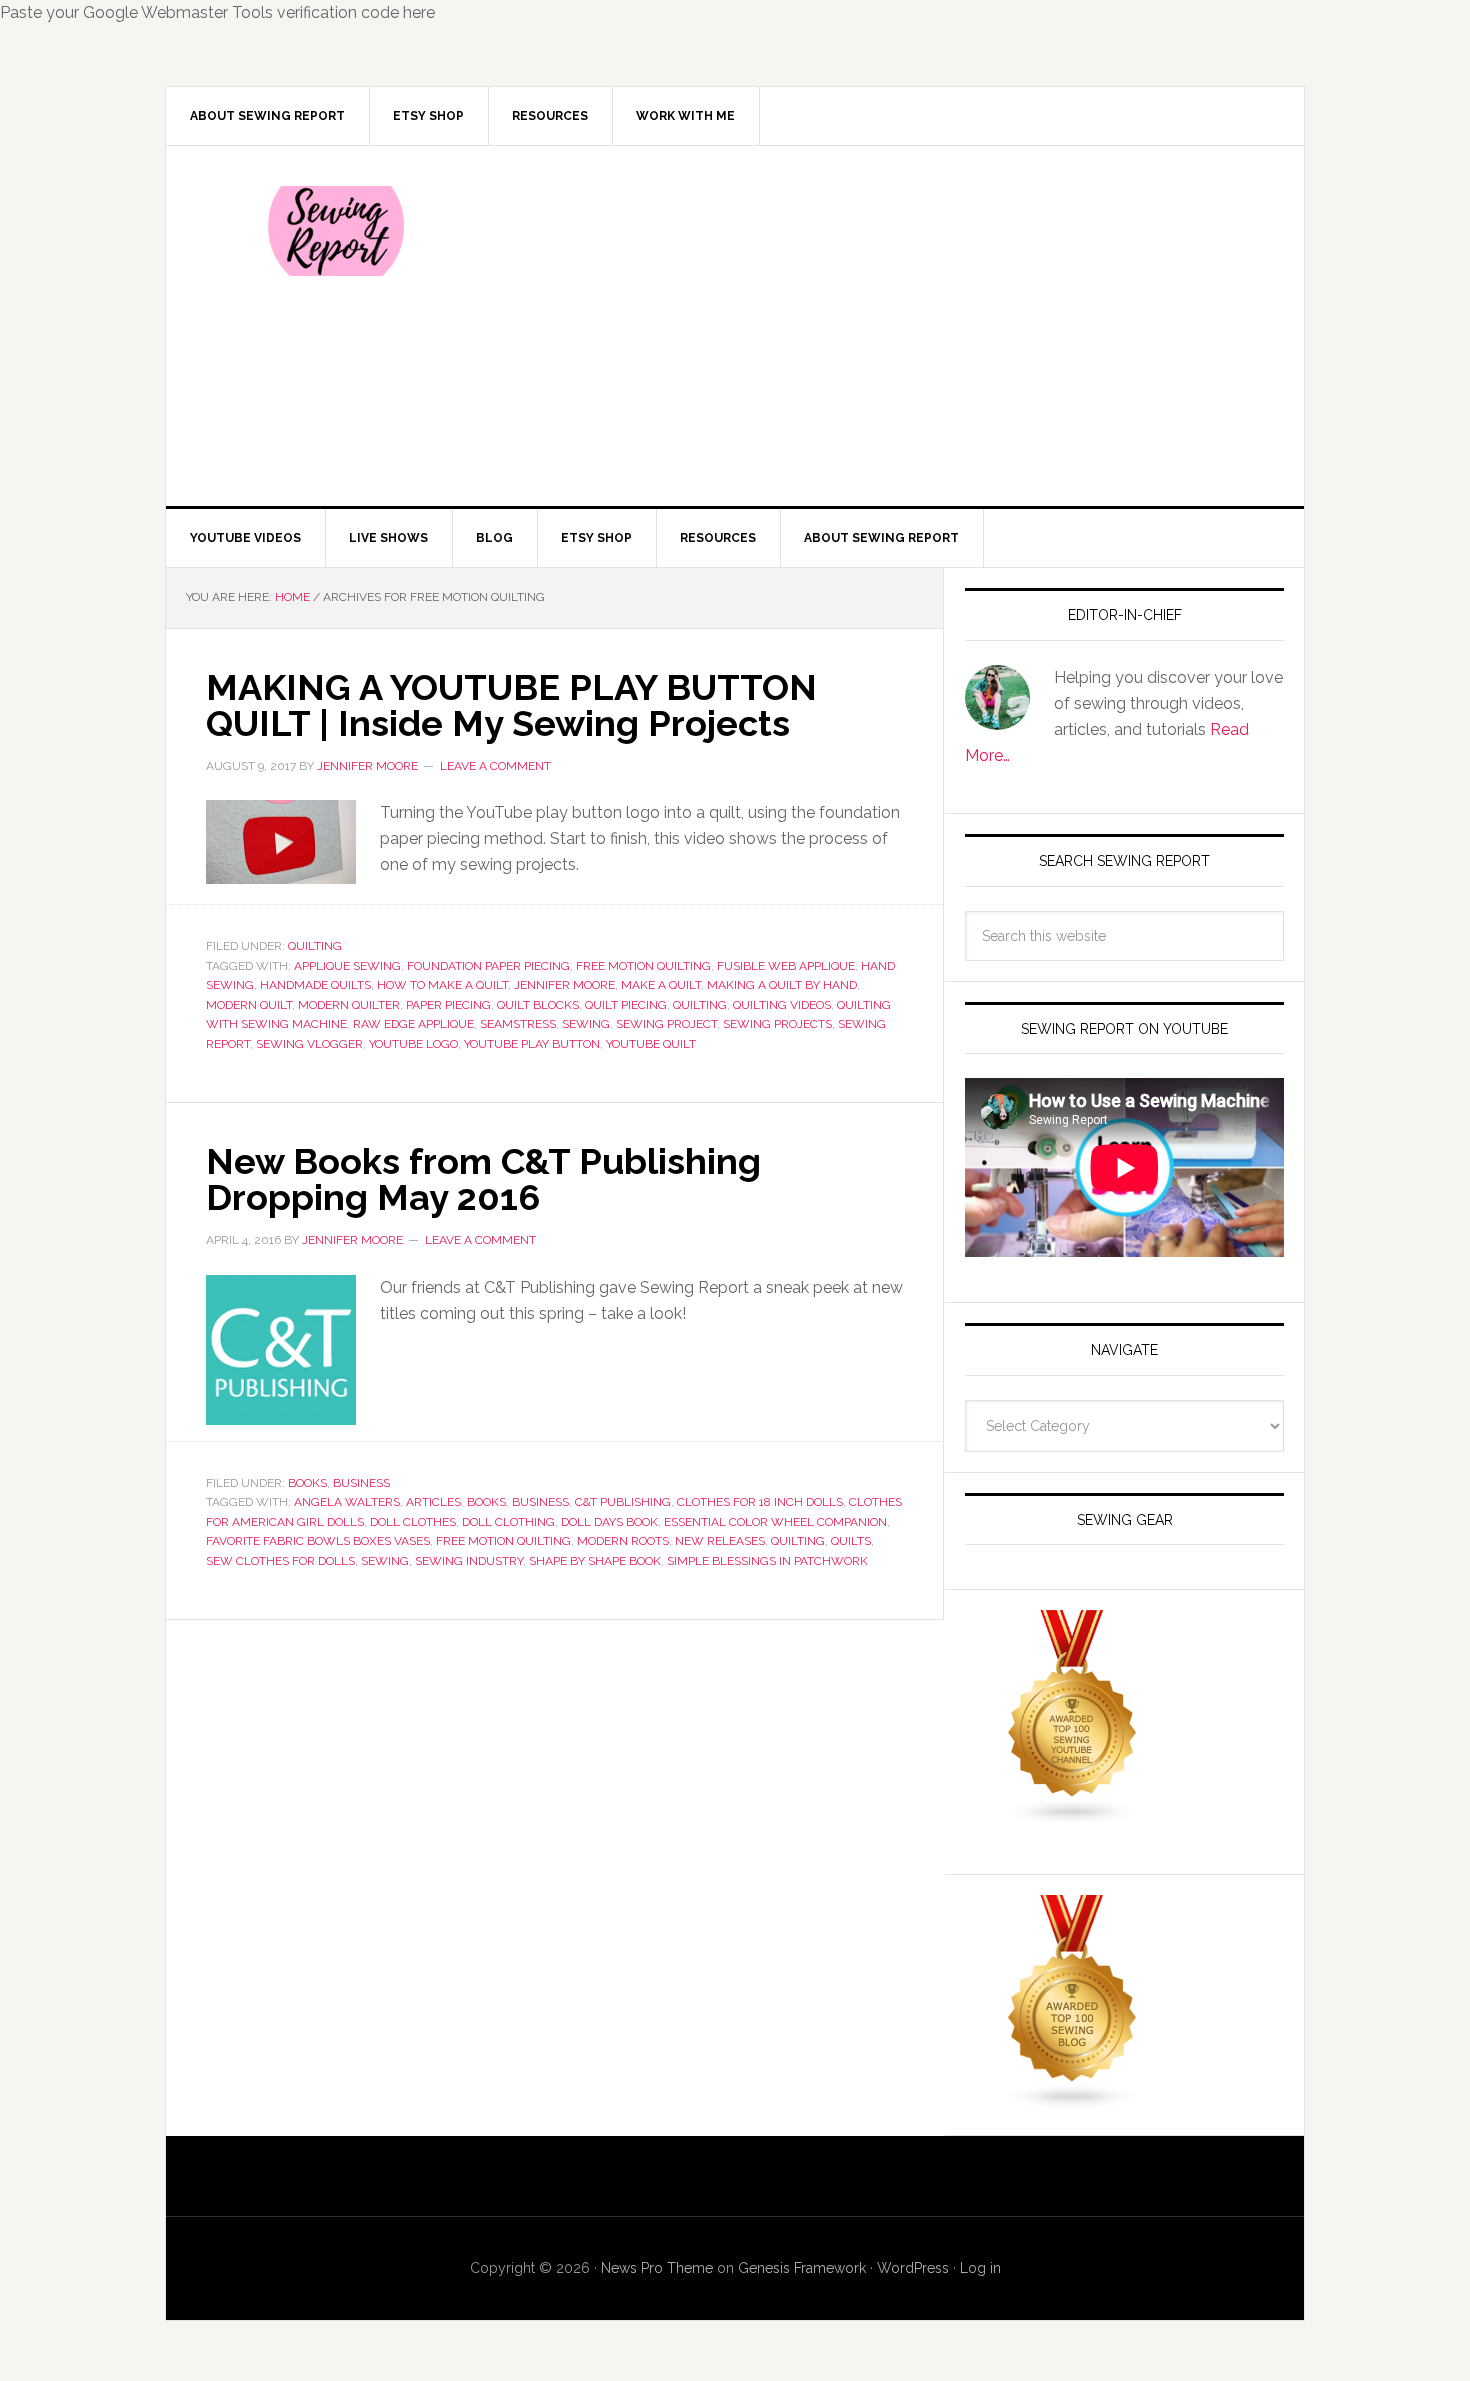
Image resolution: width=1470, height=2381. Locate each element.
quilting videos (782, 1005)
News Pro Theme (657, 2268)
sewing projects (777, 1024)
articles (433, 1502)
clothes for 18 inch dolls (760, 1502)
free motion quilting (643, 966)
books (486, 1502)
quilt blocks (538, 1005)
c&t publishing (623, 1502)
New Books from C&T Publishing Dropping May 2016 (483, 1179)
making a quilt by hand (782, 985)
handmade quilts (315, 985)
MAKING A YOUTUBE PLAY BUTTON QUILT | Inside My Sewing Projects (511, 705)
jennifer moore (564, 985)
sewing (586, 1024)
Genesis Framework (802, 2268)
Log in (980, 2268)
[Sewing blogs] (1073, 2101)
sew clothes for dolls (280, 1561)
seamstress (518, 1024)
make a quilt (661, 985)
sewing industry (469, 1561)
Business (361, 1483)
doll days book (609, 1522)
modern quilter (349, 1005)
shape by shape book (595, 1561)
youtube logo (413, 1044)
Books (307, 1483)
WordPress (913, 2268)
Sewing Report (336, 231)
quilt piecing (626, 1005)
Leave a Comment (495, 766)
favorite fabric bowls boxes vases (318, 1541)
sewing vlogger (309, 1044)
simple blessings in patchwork (767, 1561)
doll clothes (413, 1522)
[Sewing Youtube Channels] (1073, 1816)
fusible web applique (786, 966)
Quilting (315, 946)
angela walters (347, 1502)
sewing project (666, 1024)
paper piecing (448, 1005)
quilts (851, 1541)
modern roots (623, 1541)
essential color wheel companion (775, 1522)
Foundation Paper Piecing (488, 966)
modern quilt (249, 1005)
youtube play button (532, 1044)
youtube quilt (651, 1044)
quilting (700, 1005)
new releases (720, 1541)
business (540, 1502)
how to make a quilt (442, 985)
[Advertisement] (884, 326)
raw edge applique (413, 1024)
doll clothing (508, 1522)
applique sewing (347, 966)
